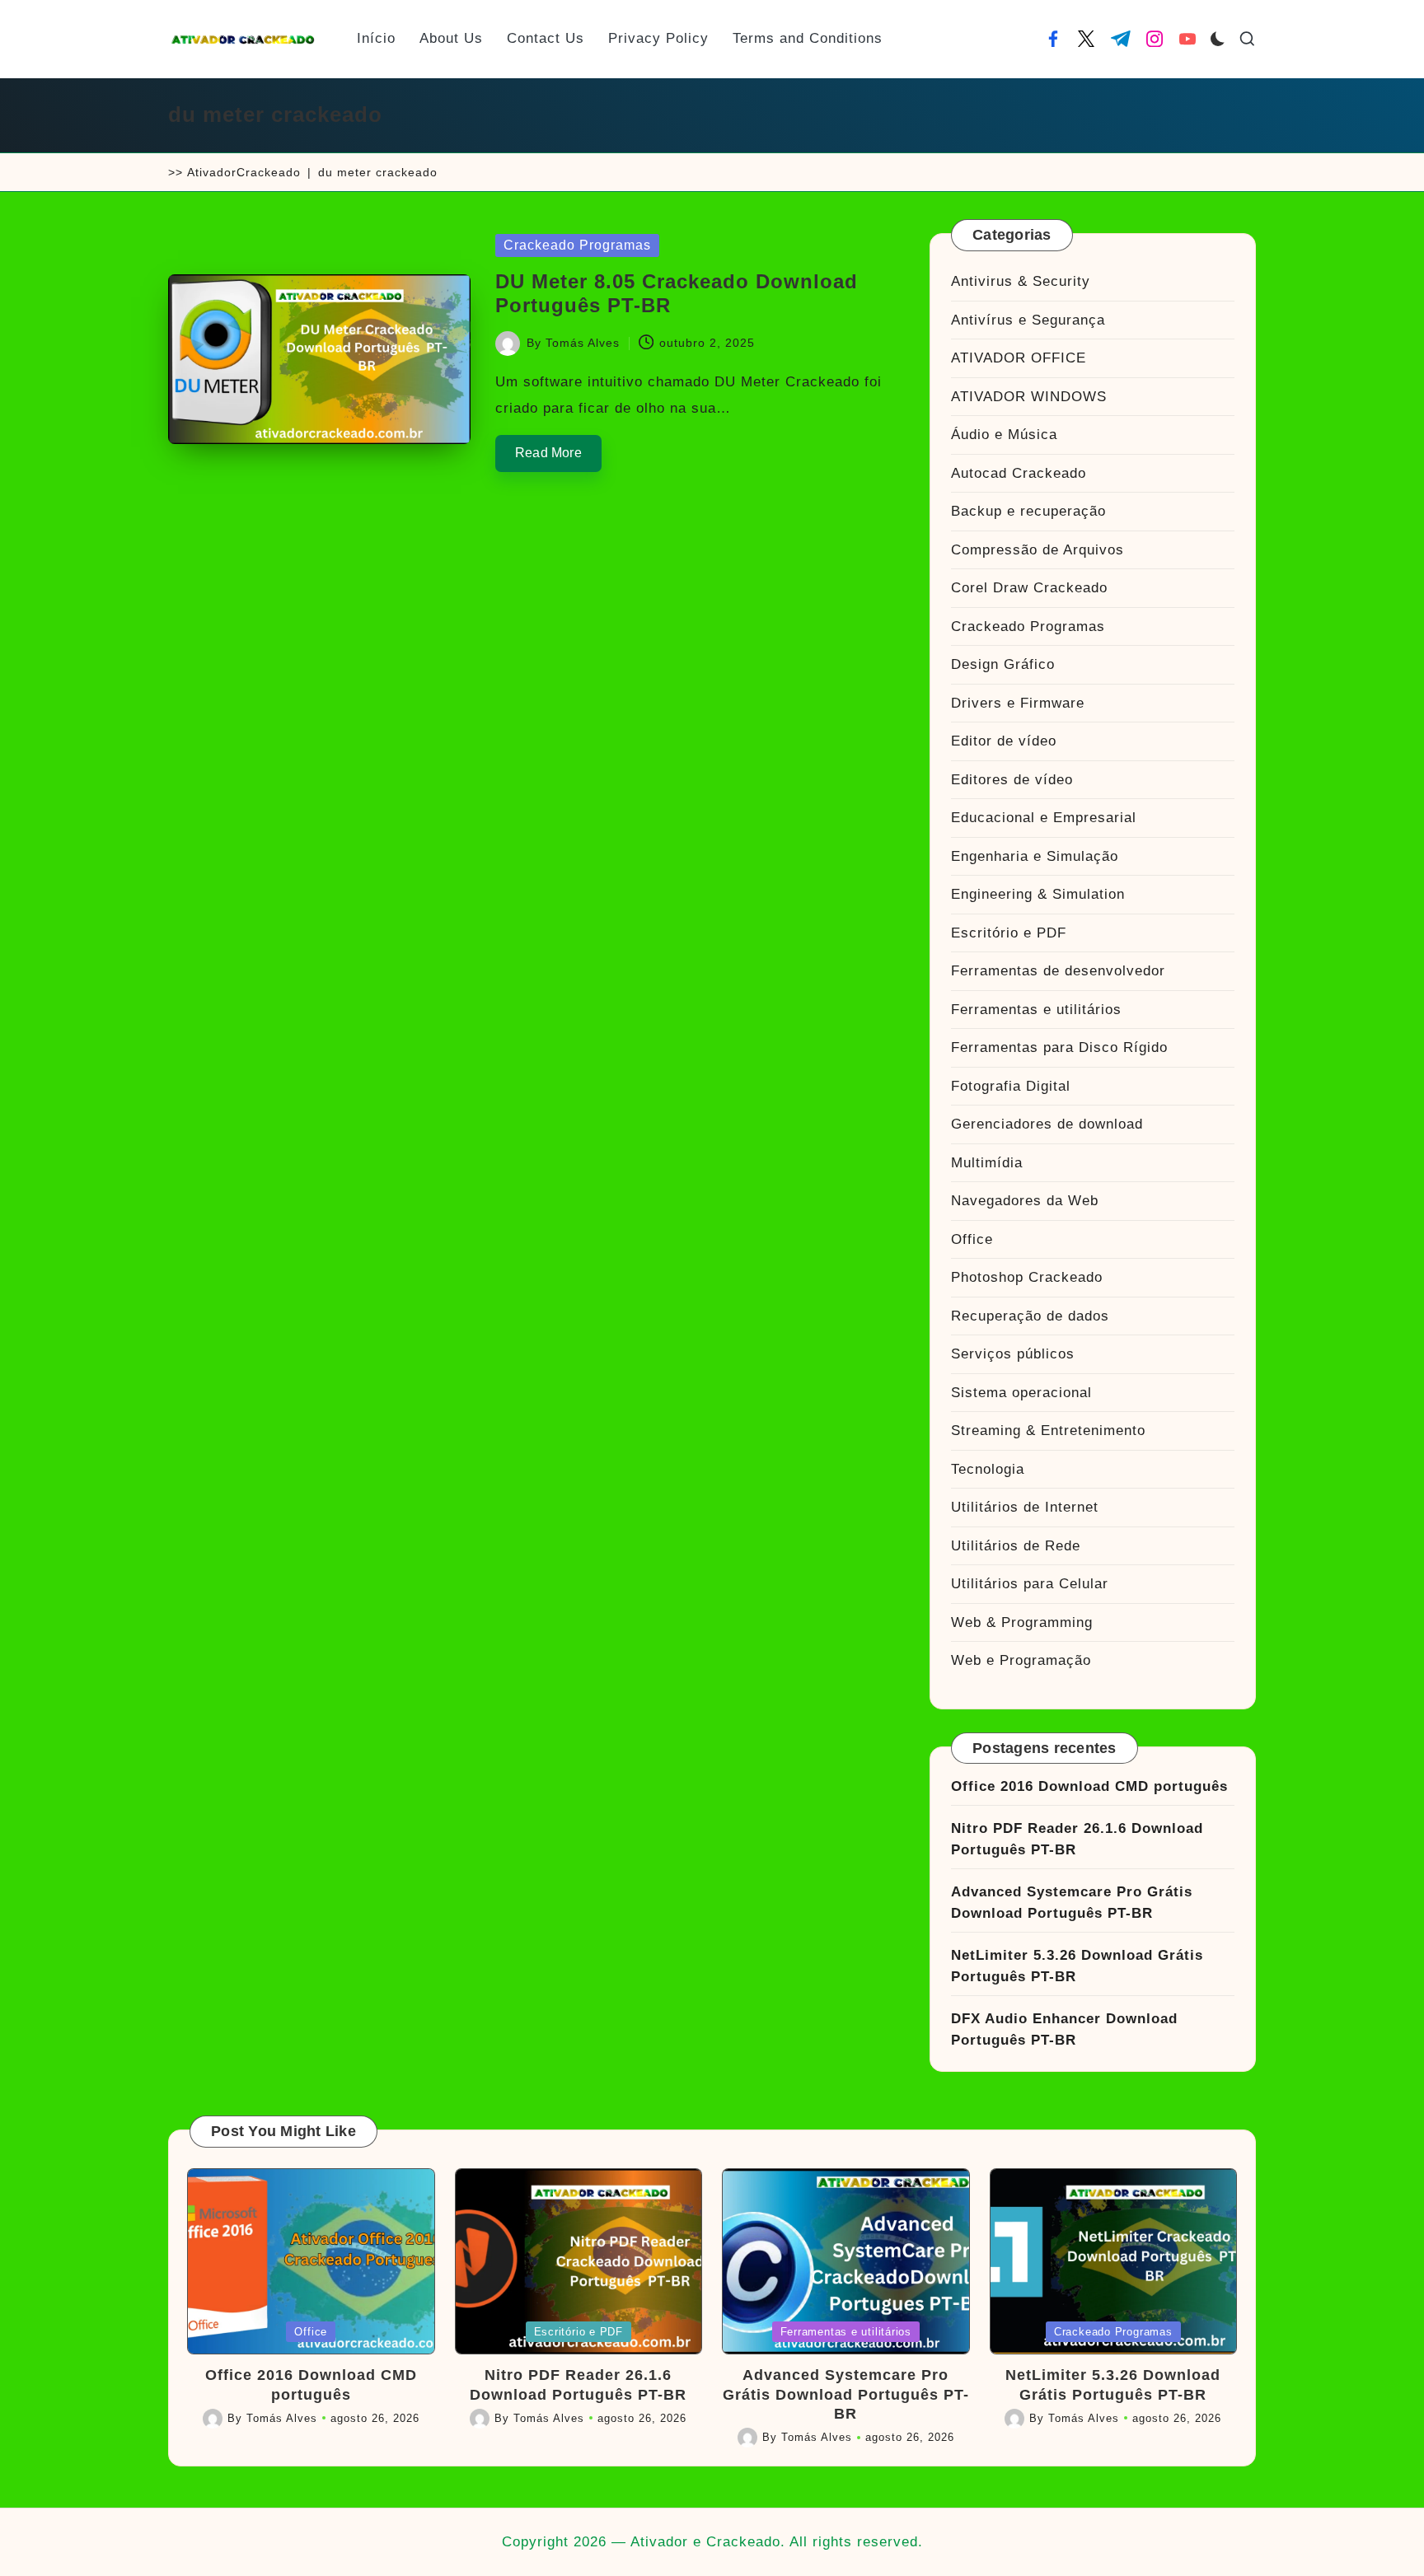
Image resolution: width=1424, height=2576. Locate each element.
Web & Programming (1022, 1622)
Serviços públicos (1013, 1354)
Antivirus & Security (1021, 281)
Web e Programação (1021, 1660)
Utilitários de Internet (1025, 1507)
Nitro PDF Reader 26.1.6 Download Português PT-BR (1077, 1839)
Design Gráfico (1003, 664)
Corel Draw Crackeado (1029, 588)
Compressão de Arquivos (1038, 550)
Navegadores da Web (1025, 1201)
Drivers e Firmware (1018, 703)
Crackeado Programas (577, 245)
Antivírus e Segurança (1028, 320)
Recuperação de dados (1030, 1316)
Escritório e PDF (1009, 933)
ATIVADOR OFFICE (1019, 358)
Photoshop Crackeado (1027, 1277)
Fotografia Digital (1011, 1086)
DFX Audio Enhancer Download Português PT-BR (1064, 2029)
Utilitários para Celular (1030, 1584)
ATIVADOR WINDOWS (1029, 397)
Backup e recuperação (1028, 511)
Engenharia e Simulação (1035, 856)
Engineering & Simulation (1038, 894)
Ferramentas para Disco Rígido (1059, 1047)
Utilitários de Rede (1016, 1546)
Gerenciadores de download (1047, 1124)
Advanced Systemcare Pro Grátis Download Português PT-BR (1072, 1903)
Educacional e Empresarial (1044, 818)
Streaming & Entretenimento (1048, 1431)
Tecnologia (988, 1469)
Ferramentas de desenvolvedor (1058, 971)
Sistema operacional (1021, 1393)
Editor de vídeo (1004, 741)
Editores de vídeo (1012, 780)
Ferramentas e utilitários (1036, 1010)
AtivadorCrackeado (244, 172)
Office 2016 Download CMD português (1089, 1786)
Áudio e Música (1004, 435)
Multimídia (987, 1163)
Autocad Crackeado (1019, 473)
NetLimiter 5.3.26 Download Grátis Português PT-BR (1077, 1966)
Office (972, 1239)
